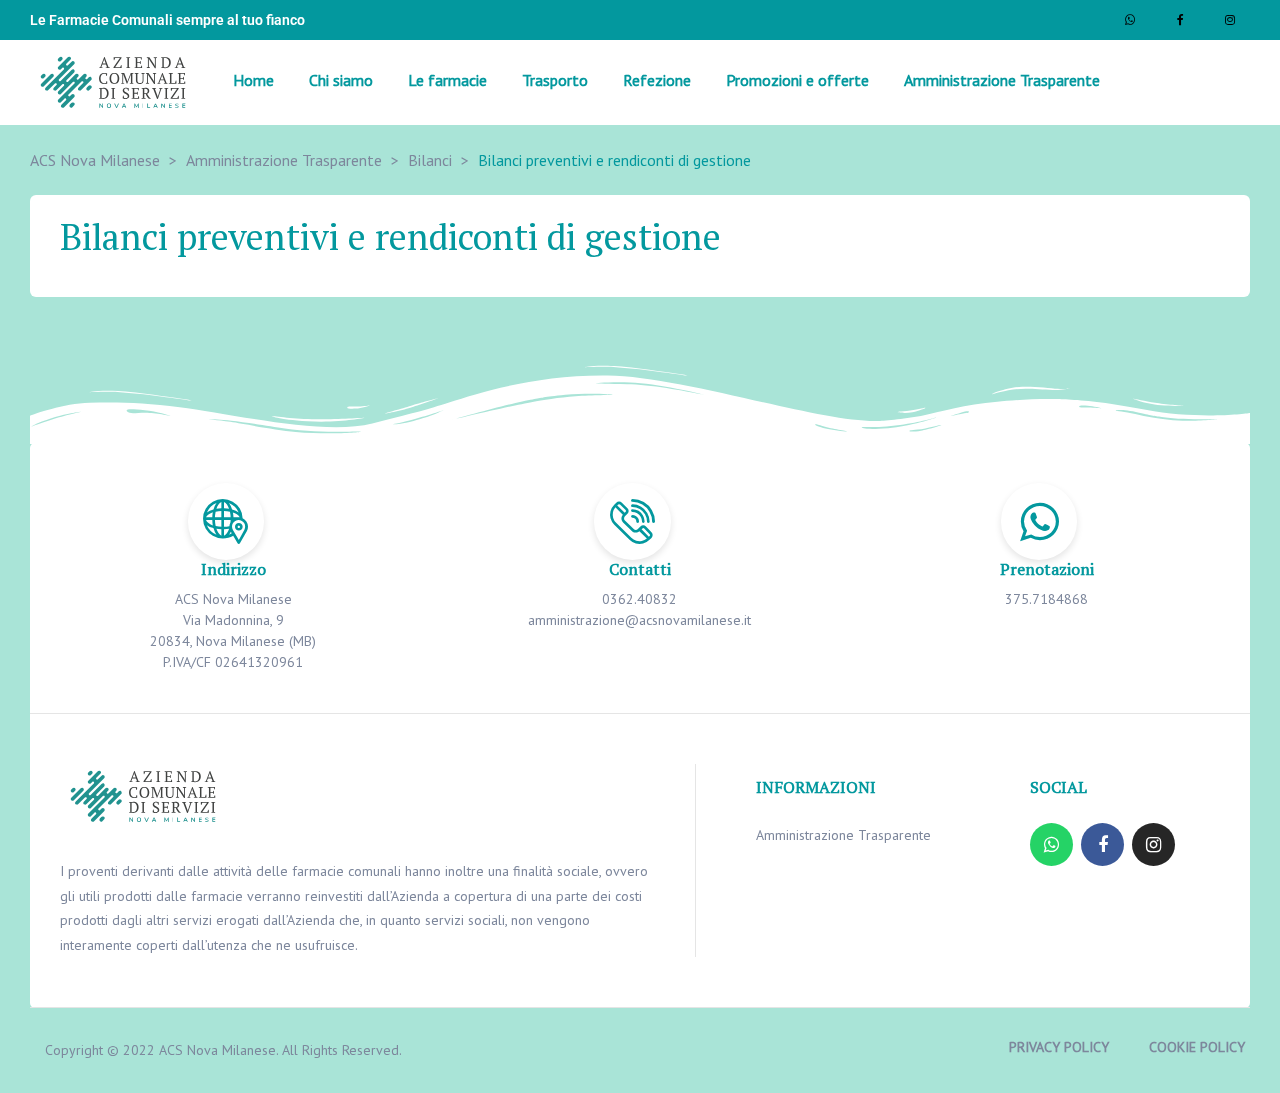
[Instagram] (1230, 20)
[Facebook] (1180, 20)
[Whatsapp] (1130, 20)
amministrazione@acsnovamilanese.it (639, 620)
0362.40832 (639, 599)
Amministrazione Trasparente (843, 835)
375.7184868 (1046, 599)
